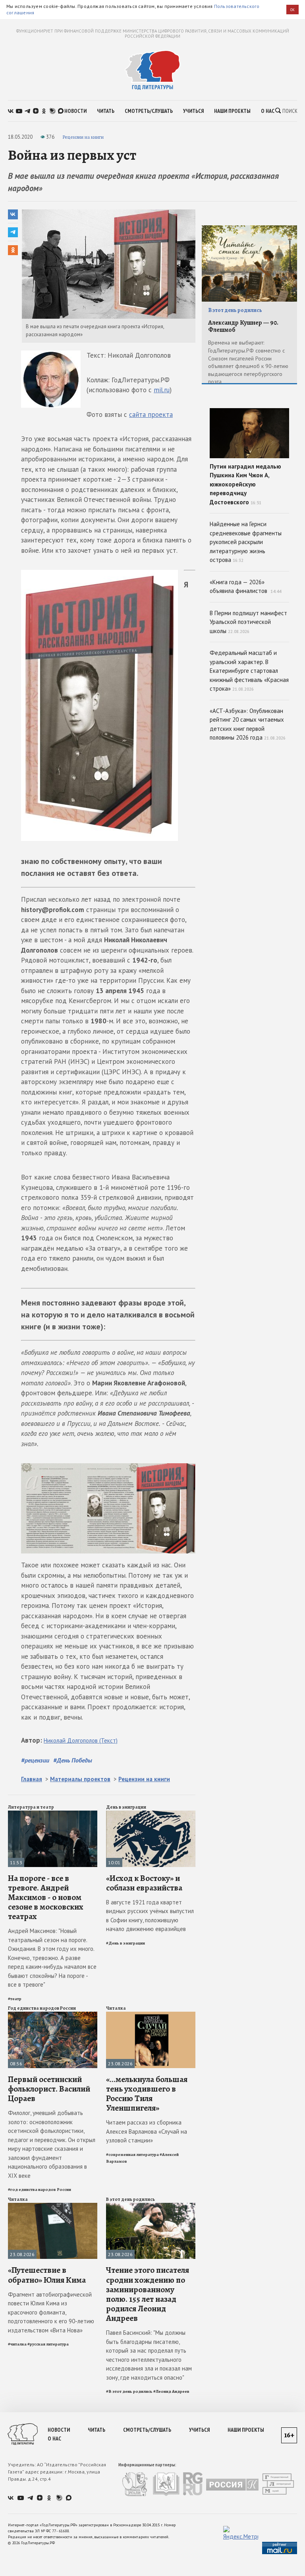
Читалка (116, 2008)
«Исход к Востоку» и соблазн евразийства (144, 1883)
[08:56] (53, 2015)
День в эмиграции (126, 1807)
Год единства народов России (42, 2008)
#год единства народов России (40, 2190)
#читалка (17, 2344)
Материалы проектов (80, 1779)
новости (75, 111)
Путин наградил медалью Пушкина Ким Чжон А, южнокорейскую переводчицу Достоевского (245, 484)
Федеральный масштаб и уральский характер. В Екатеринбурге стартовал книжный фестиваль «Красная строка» (249, 671)
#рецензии (35, 1760)
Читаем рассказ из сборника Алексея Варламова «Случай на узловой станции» (147, 2131)
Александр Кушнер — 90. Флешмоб (243, 326)
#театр (15, 1999)
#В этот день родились (129, 2391)
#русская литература (48, 2344)
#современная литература (132, 2155)
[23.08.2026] (151, 2015)
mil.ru (162, 390)
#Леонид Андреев (171, 2391)
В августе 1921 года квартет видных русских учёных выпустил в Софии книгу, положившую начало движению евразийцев (150, 1916)
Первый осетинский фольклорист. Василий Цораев (49, 2089)
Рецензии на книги (83, 137)
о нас (268, 111)
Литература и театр (31, 1807)
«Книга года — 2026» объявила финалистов (245, 587)
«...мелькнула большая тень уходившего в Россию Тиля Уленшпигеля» (147, 2094)
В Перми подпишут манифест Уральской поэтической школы (248, 622)
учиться (193, 111)
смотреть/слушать (149, 111)
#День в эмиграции (125, 1943)
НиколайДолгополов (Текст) (81, 1740)
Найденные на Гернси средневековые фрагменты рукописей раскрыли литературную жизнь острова (246, 542)
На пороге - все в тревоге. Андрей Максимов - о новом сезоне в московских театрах (46, 1897)
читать (106, 111)
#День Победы (73, 1760)
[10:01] (151, 1814)
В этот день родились (130, 2199)
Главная (32, 1779)
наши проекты (232, 111)
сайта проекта (151, 414)
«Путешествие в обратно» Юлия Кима (47, 2275)
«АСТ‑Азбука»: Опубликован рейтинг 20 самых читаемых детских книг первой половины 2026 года (248, 724)
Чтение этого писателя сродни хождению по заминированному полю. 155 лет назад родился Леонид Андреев (148, 2294)
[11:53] (53, 1814)
